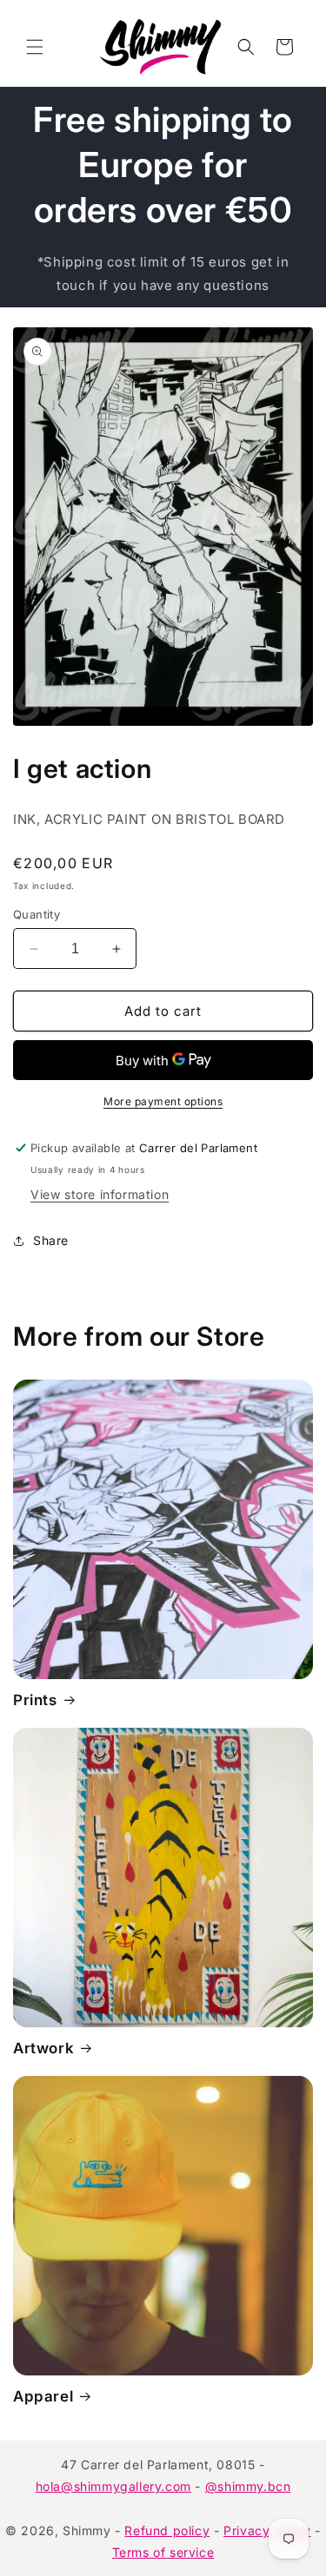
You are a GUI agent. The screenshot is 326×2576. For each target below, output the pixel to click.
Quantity (37, 914)
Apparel (43, 2396)
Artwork (43, 2048)
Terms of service (163, 2552)
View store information (100, 1194)
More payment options (163, 1101)
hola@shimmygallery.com (113, 2486)
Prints (35, 1700)
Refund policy (167, 2530)
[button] (35, 47)
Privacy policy (267, 2530)
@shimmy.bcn (248, 2486)
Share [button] (51, 1240)
